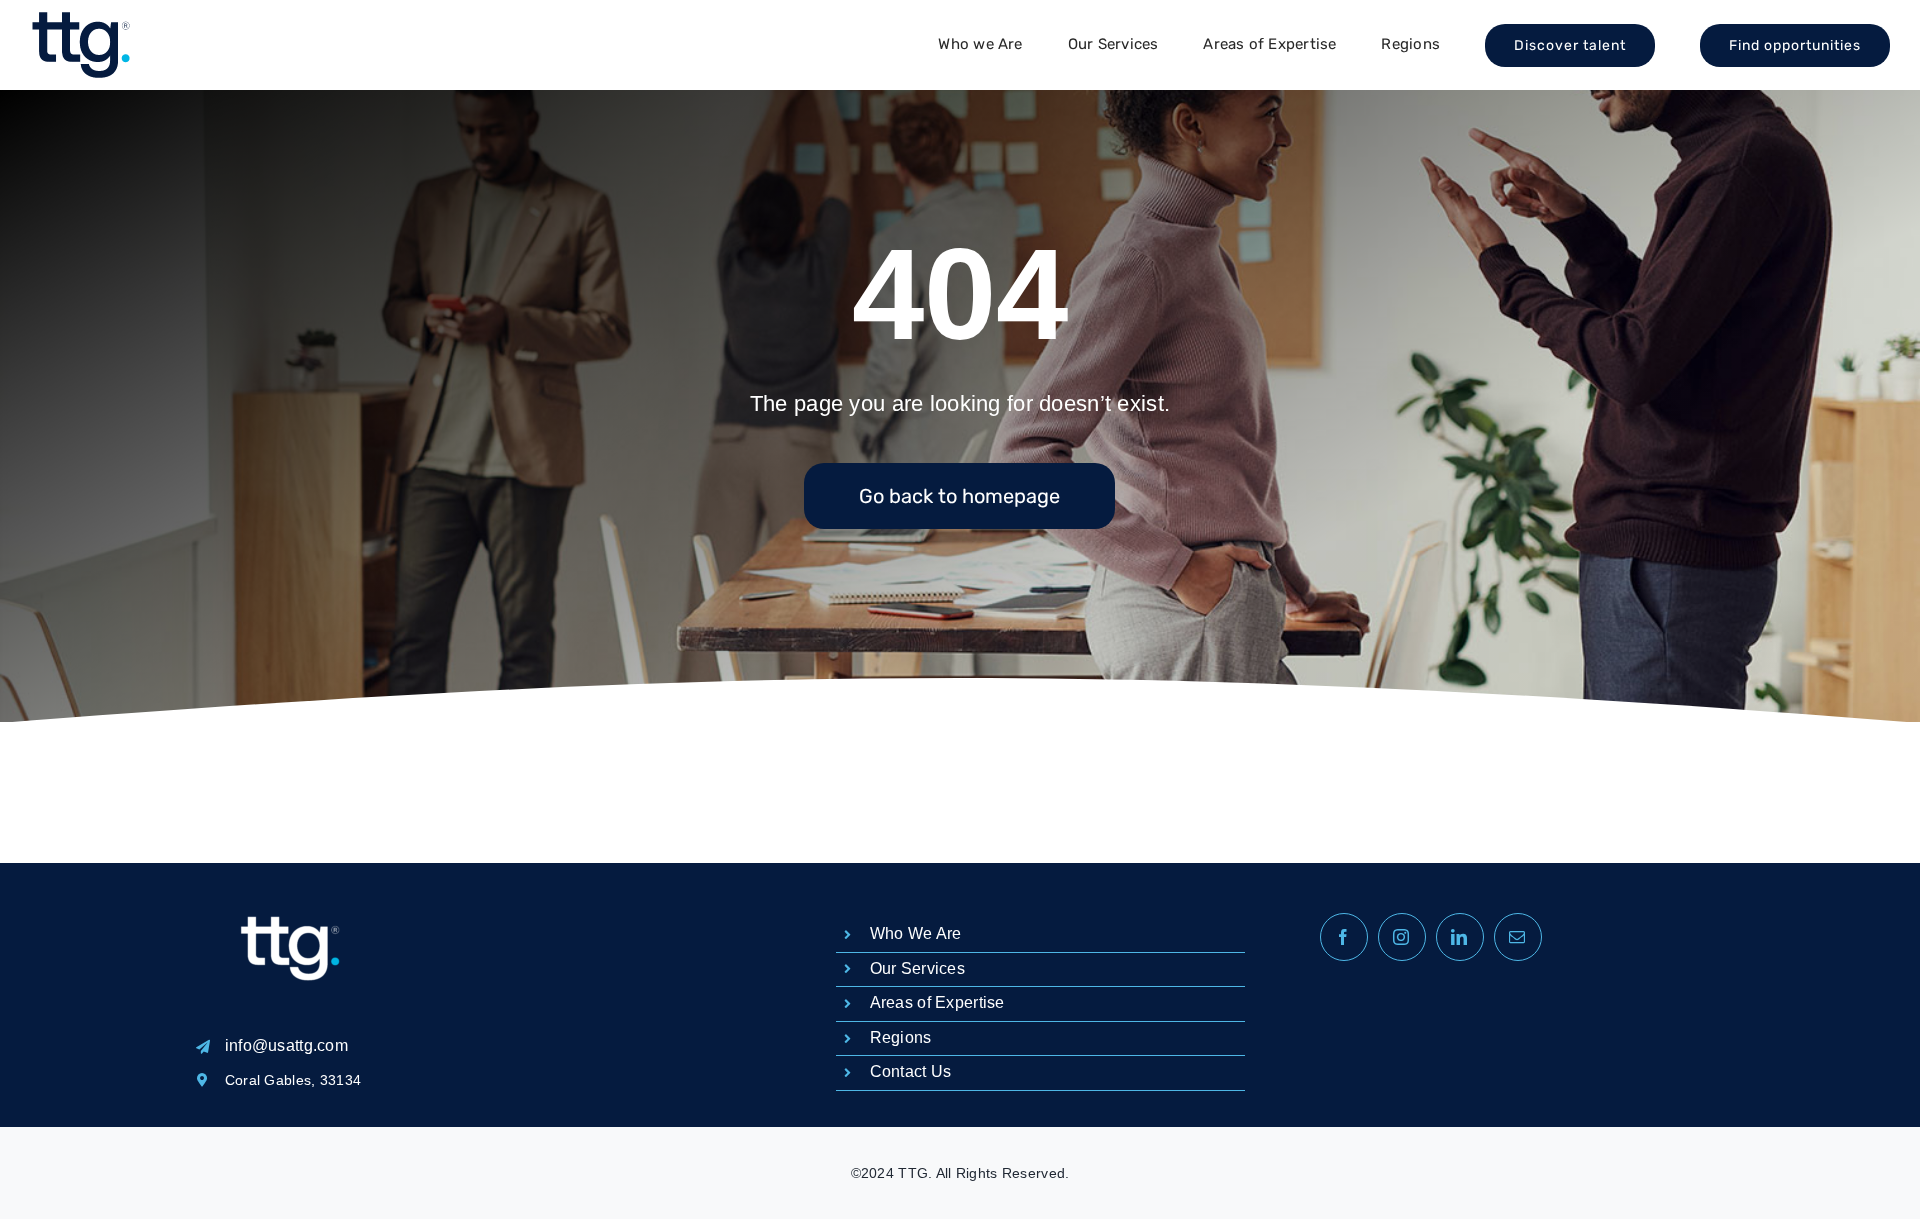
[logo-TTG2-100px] (80, 19)
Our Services (917, 968)
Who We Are (916, 933)
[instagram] (1402, 937)
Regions (901, 1037)
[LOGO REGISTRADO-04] (291, 872)
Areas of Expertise (937, 1002)
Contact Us (911, 1071)
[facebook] (1344, 937)
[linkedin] (1460, 937)
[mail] (1518, 937)
